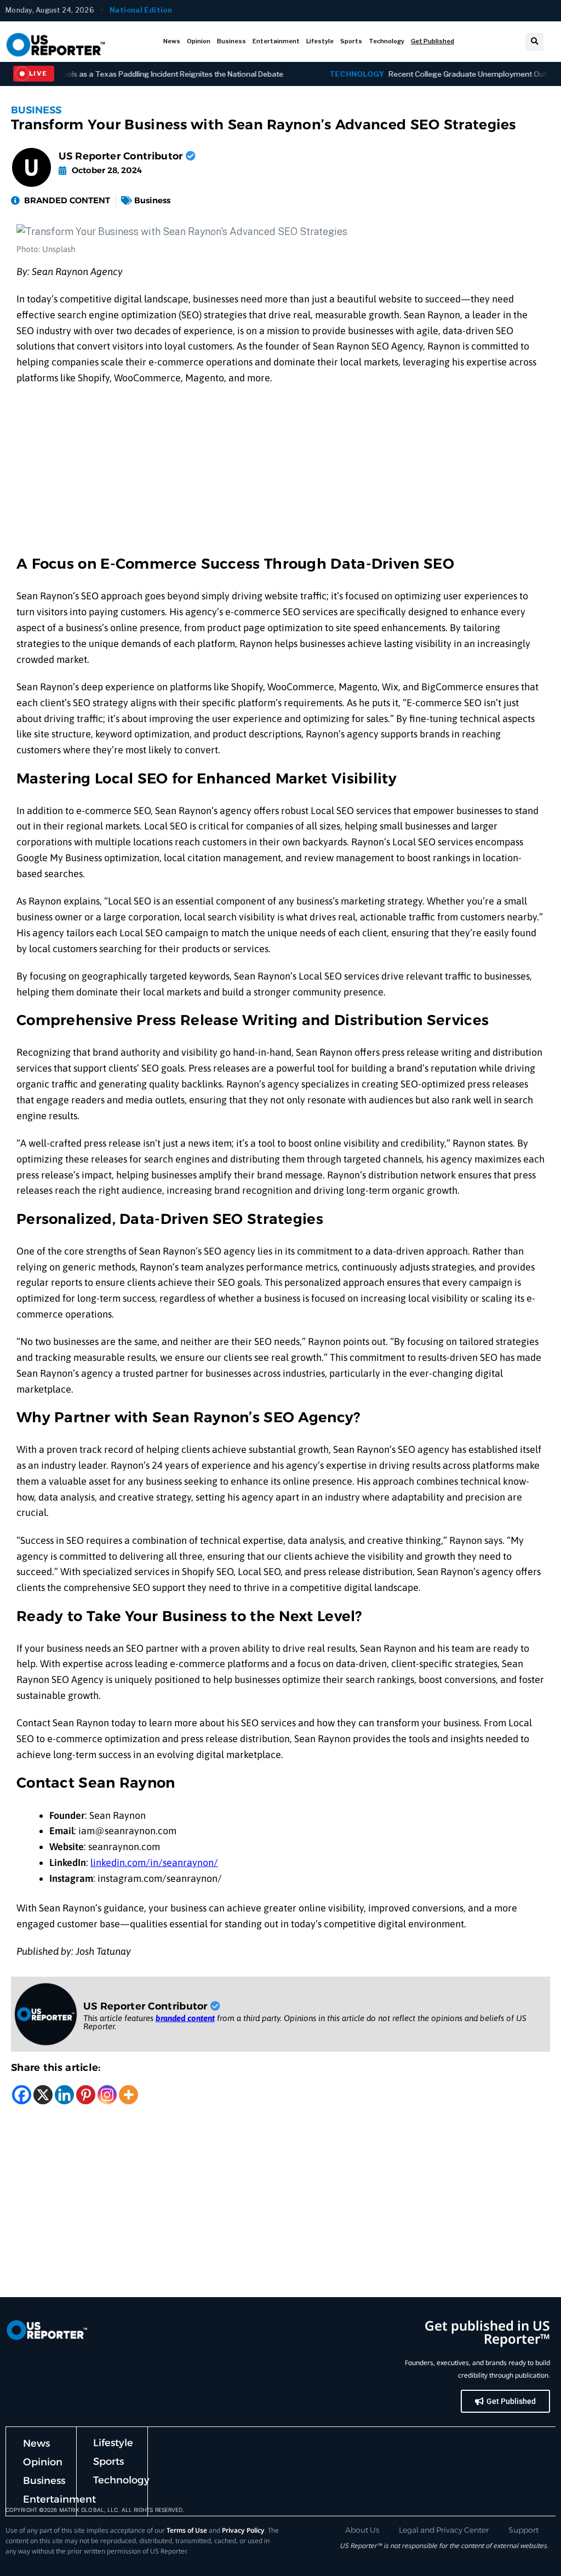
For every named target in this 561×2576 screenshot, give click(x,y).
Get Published (433, 41)
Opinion (199, 41)
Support (523, 2530)
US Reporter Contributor (122, 156)
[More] (128, 2095)
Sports (351, 41)
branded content (185, 2018)
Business (231, 41)
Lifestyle (320, 41)
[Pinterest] (86, 2095)
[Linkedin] (64, 2095)
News (172, 41)
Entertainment (276, 41)
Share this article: (56, 2068)
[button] (534, 42)
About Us (362, 2530)
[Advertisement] (280, 474)
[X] (43, 2095)
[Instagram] (107, 2095)
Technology (387, 41)
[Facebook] (22, 2095)
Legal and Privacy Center (444, 2530)
